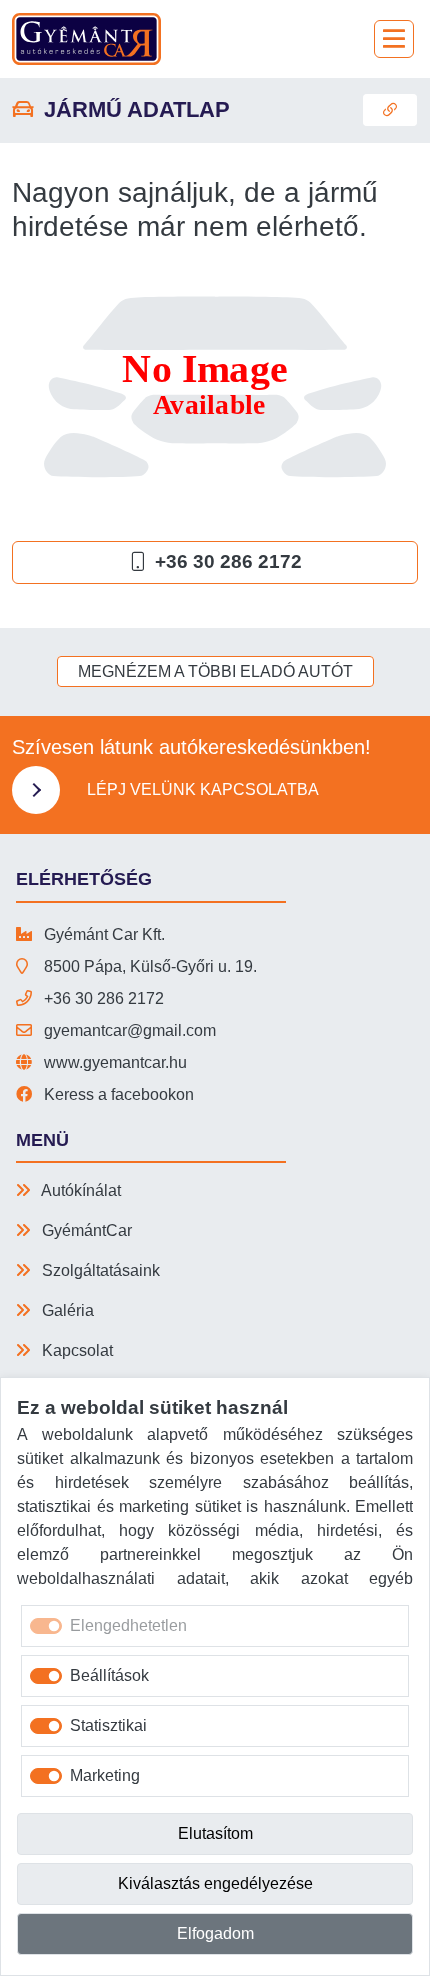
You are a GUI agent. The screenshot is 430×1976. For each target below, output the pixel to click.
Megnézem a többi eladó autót (215, 671)
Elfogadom (215, 1933)
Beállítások (109, 1675)
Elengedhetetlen (128, 1625)
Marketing (105, 1775)
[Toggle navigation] (394, 39)
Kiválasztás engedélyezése (215, 1883)
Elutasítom (215, 1833)
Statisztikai (108, 1725)
